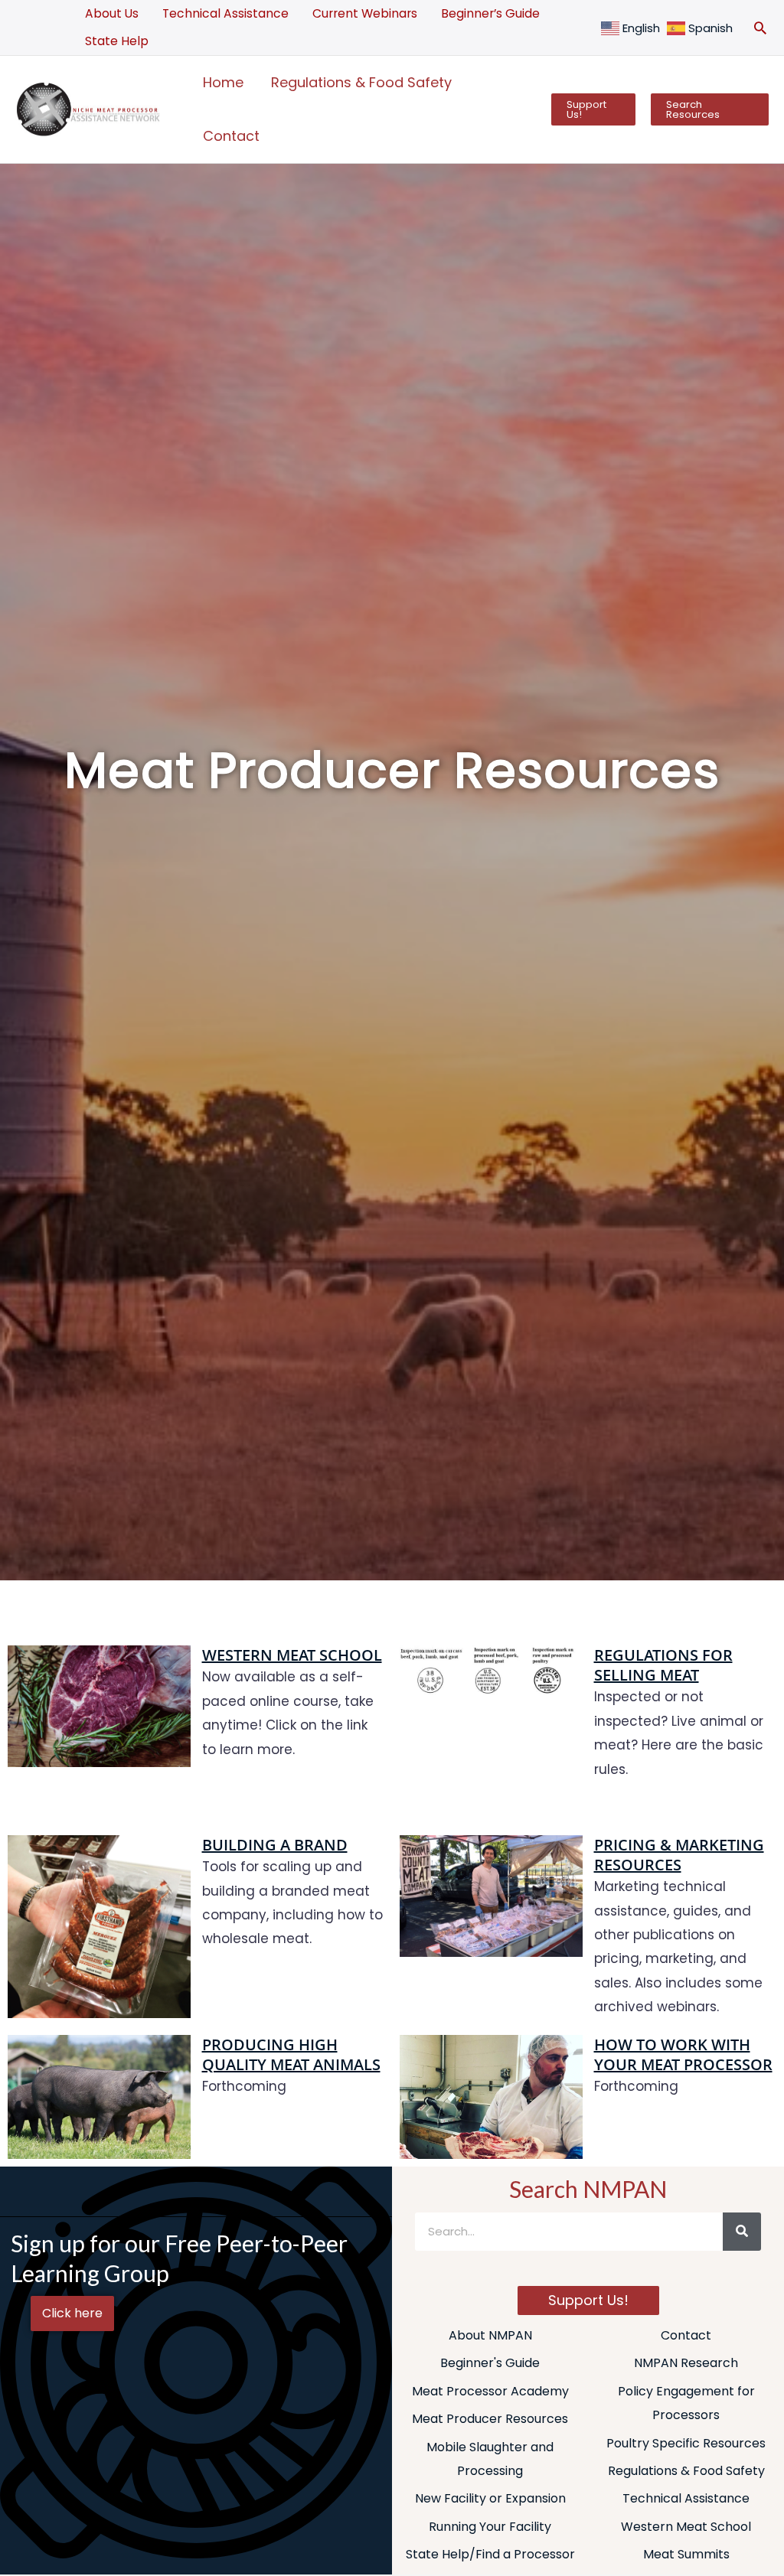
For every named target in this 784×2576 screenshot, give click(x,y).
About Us (112, 13)
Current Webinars (365, 13)
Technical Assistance (225, 13)
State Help (117, 41)
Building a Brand (275, 1845)
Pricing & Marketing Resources (679, 1855)
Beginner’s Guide (490, 13)
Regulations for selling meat (663, 1665)
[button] (760, 28)
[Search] (742, 2232)
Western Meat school (292, 1655)
